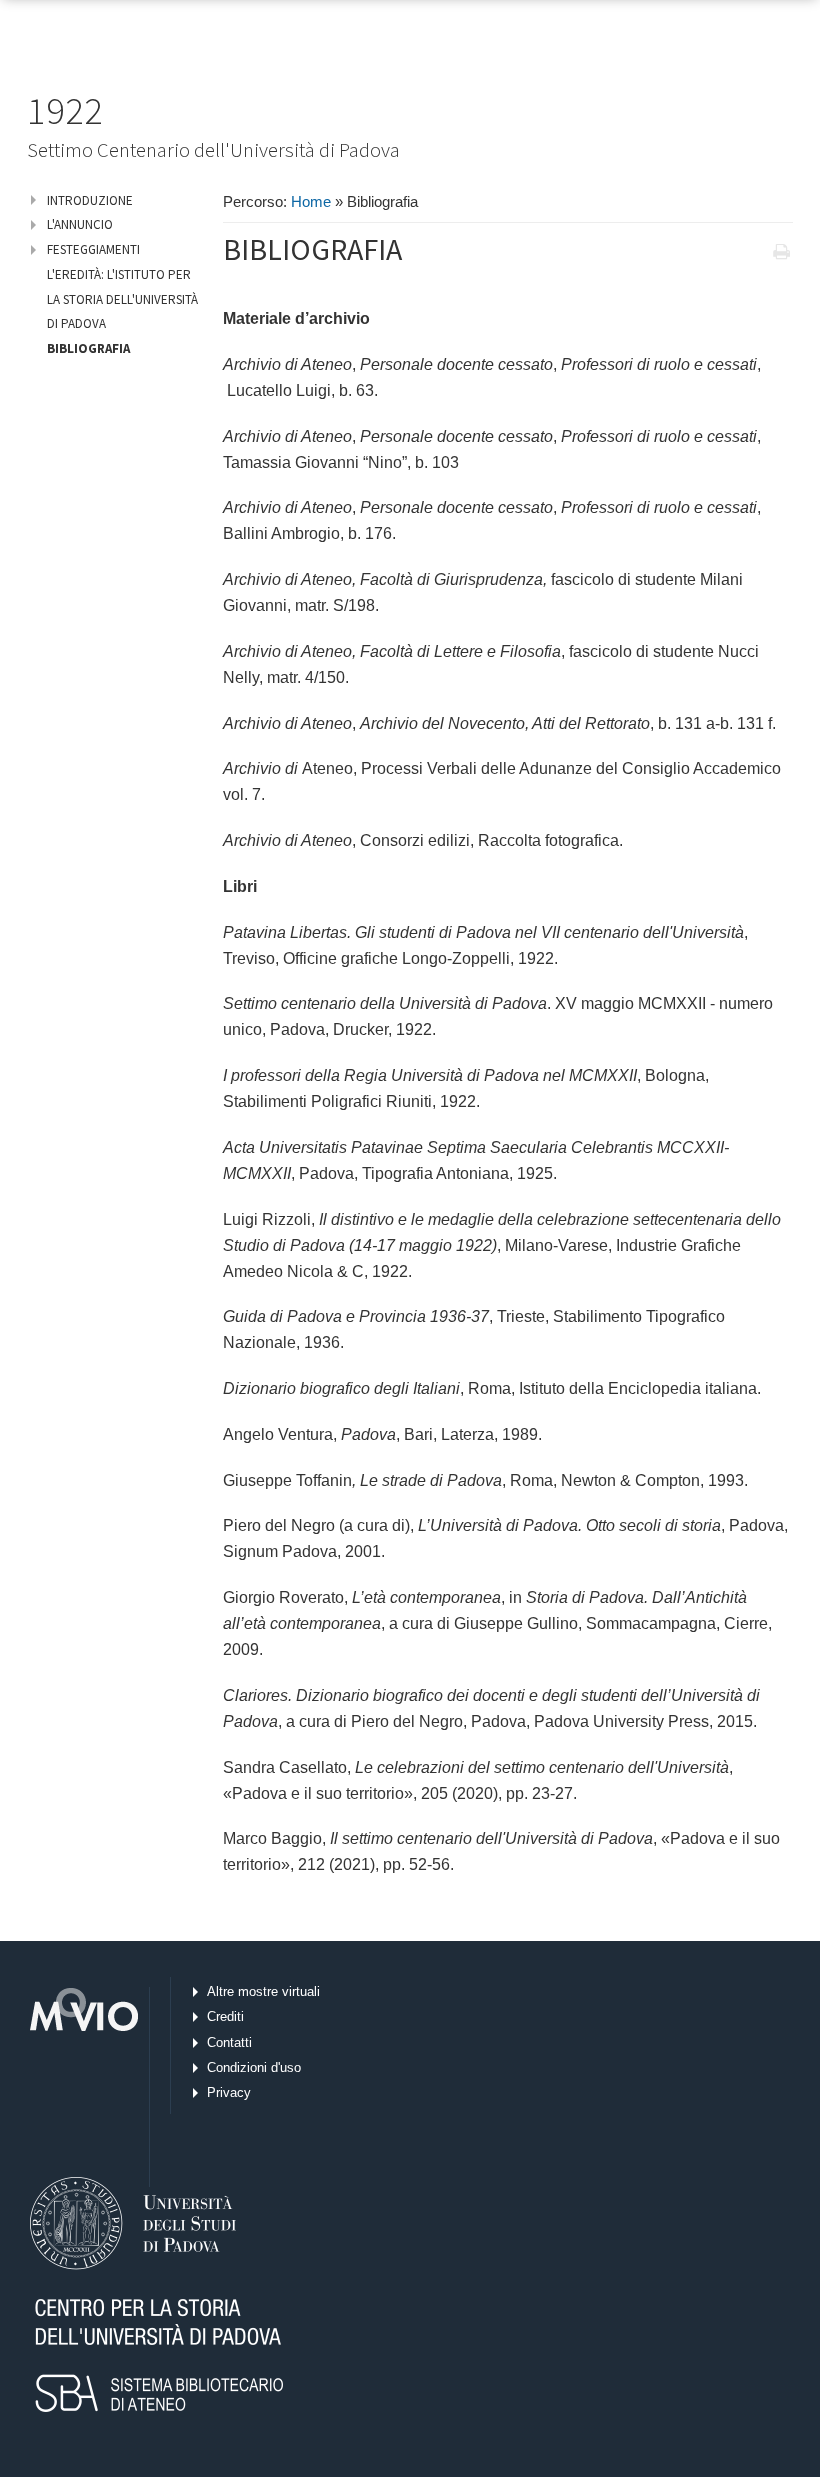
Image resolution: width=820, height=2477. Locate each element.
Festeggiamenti (93, 249)
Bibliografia (88, 348)
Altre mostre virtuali (263, 1991)
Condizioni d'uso (254, 2067)
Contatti (229, 2042)
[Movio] (80, 2087)
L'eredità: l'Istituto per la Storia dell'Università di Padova (122, 299)
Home (311, 202)
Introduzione (90, 200)
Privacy (229, 2092)
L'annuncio (80, 224)
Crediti (225, 2016)
